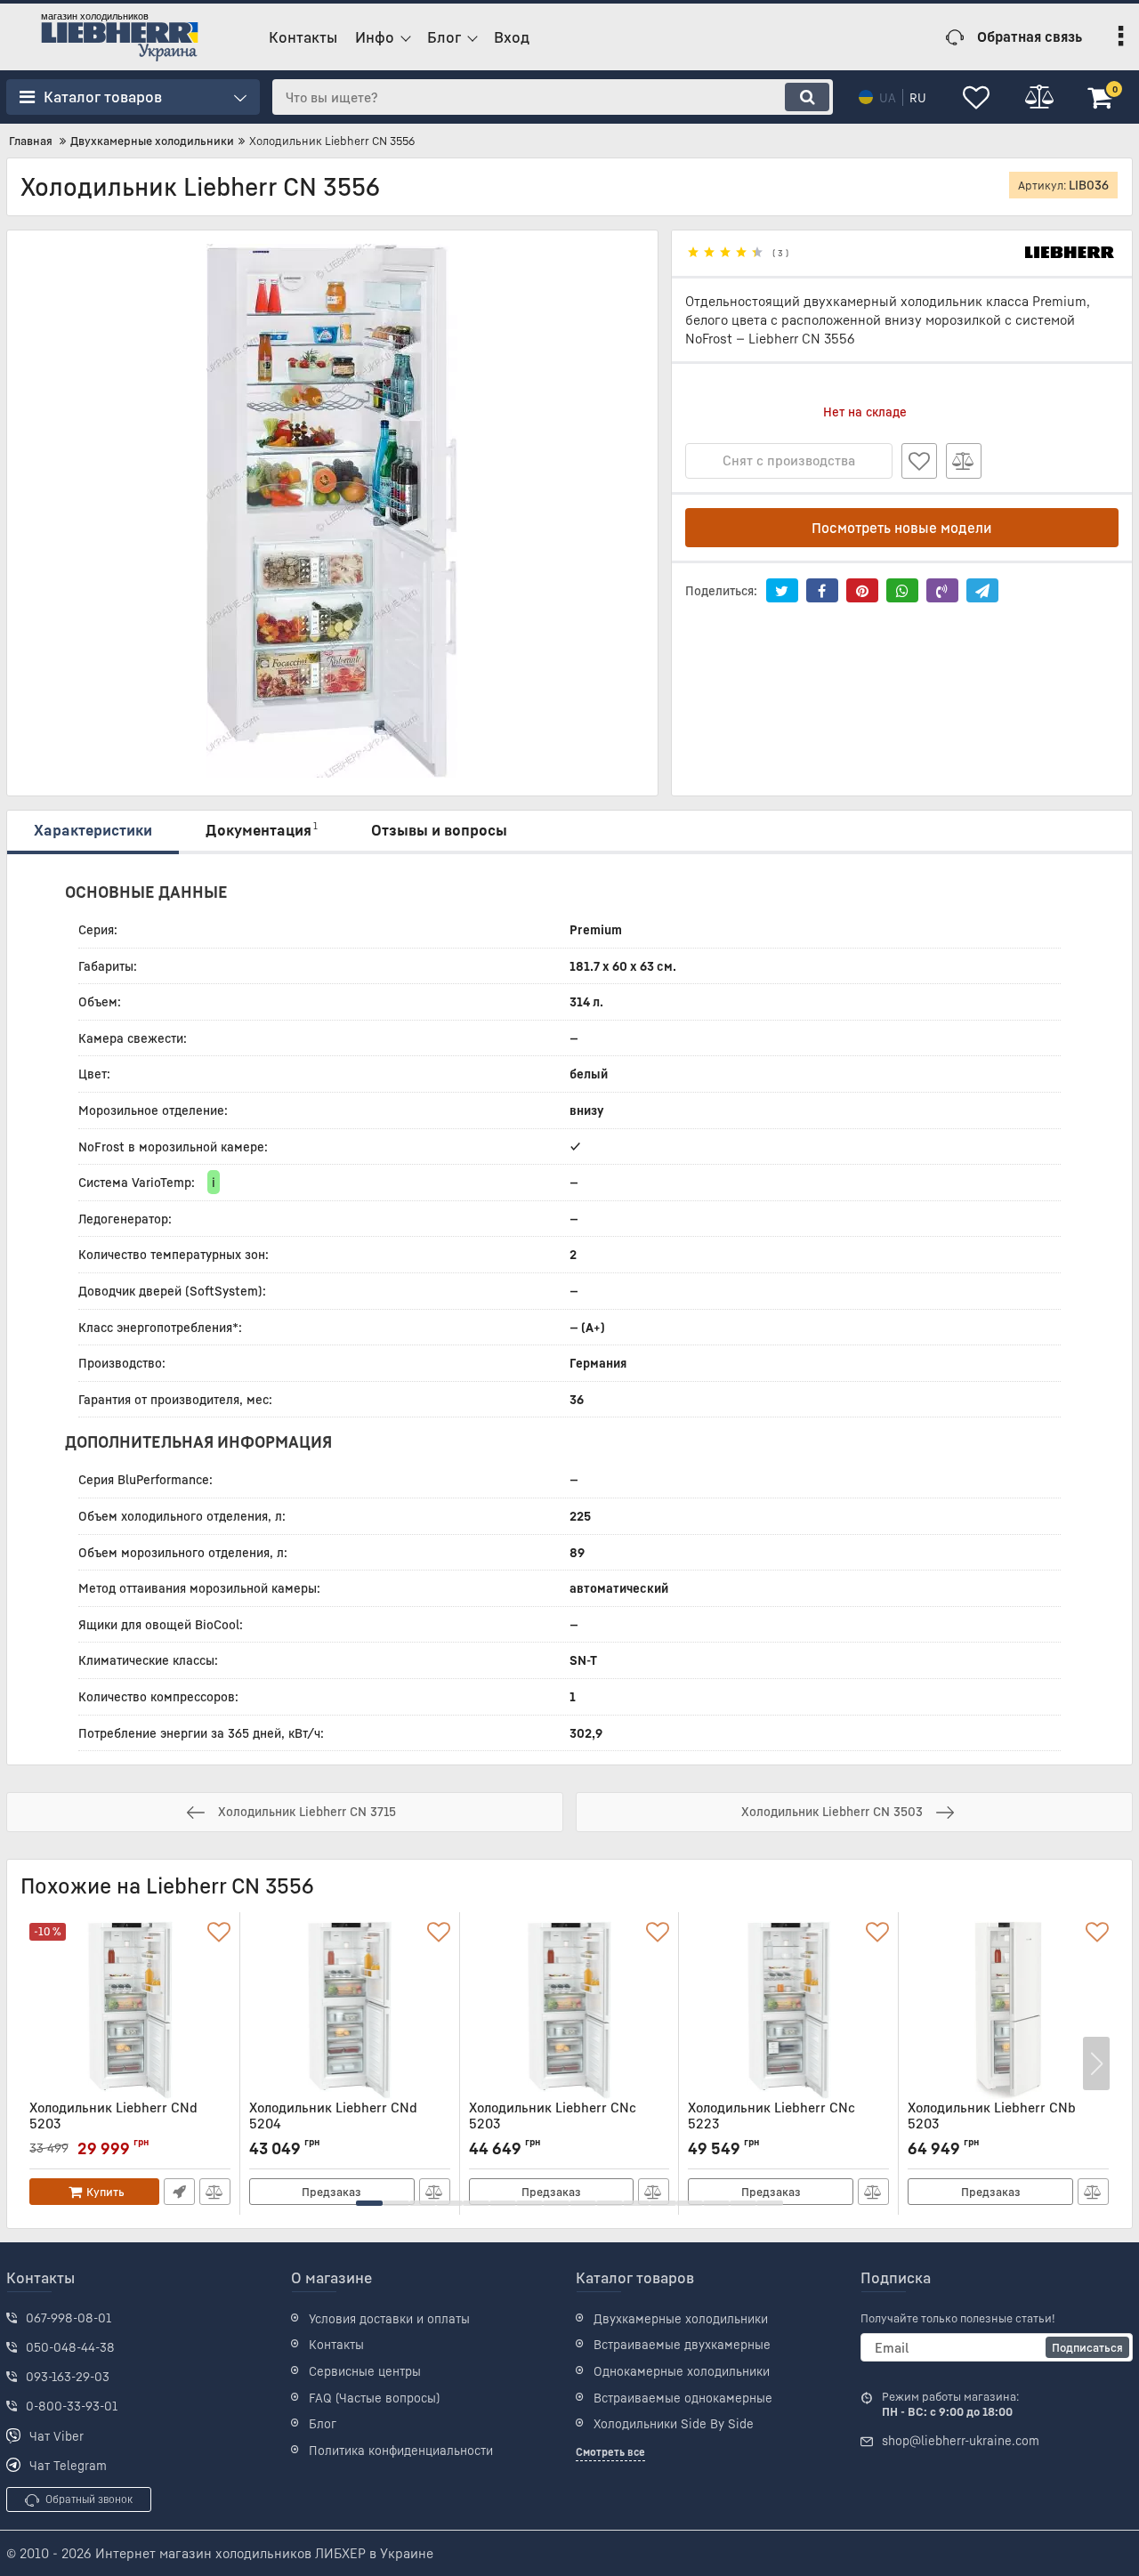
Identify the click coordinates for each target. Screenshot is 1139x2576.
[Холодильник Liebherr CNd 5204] (350, 2010)
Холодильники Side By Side (674, 2423)
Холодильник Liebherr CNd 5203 (113, 2124)
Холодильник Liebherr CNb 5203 (992, 2124)
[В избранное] (919, 461)
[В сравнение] (964, 461)
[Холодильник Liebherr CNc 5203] (569, 2010)
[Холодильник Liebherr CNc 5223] (788, 2010)
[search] (807, 97)
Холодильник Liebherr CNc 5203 (553, 2124)
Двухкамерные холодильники (681, 2318)
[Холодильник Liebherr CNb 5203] (1008, 2010)
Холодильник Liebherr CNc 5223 (771, 2124)
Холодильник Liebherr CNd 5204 (333, 2124)
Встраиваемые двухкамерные (682, 2344)
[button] (369, 2203)
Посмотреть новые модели (902, 528)
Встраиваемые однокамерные (683, 2398)
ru (918, 97)
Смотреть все (610, 2452)
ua (888, 97)
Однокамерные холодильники (682, 2371)
